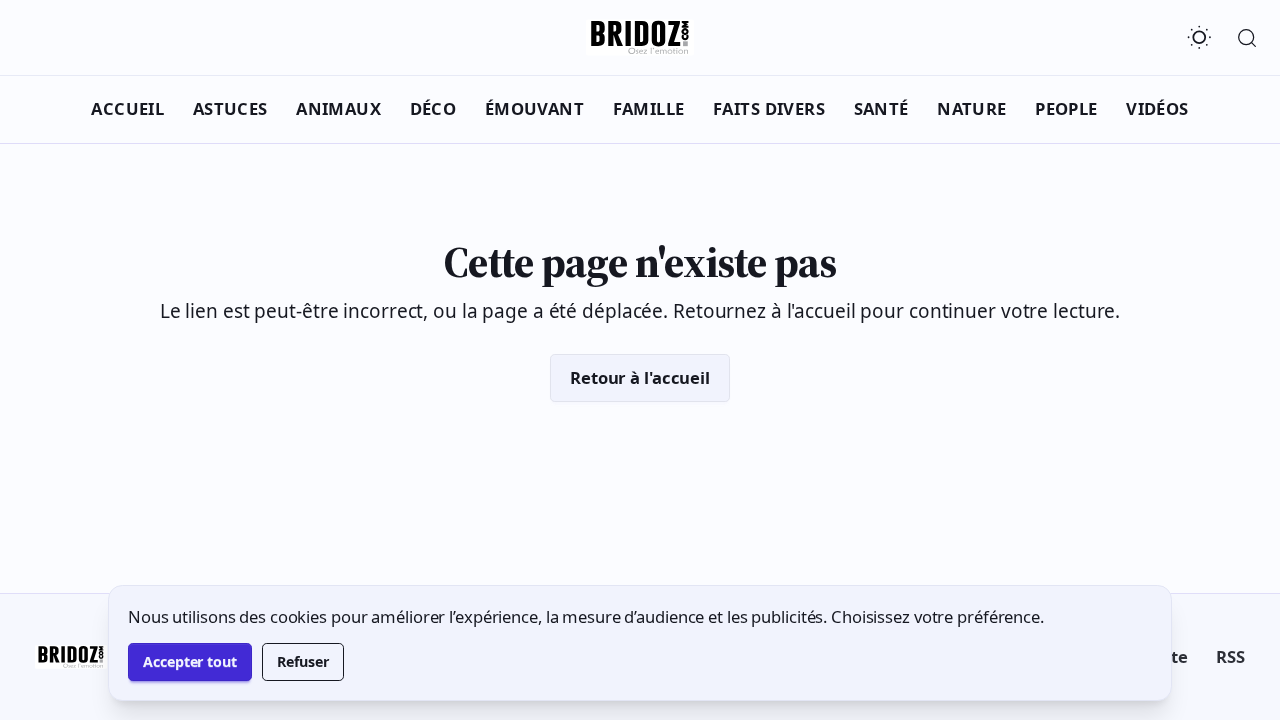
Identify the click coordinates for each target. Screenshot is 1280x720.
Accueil (127, 108)
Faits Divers (769, 108)
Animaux (338, 108)
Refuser (303, 661)
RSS (1230, 656)
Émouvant (534, 108)
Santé (881, 108)
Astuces (230, 108)
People (1066, 108)
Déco (433, 108)
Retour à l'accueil (640, 377)
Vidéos (1157, 108)
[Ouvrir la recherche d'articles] (1247, 38)
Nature (972, 108)
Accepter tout (190, 661)
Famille (649, 108)
